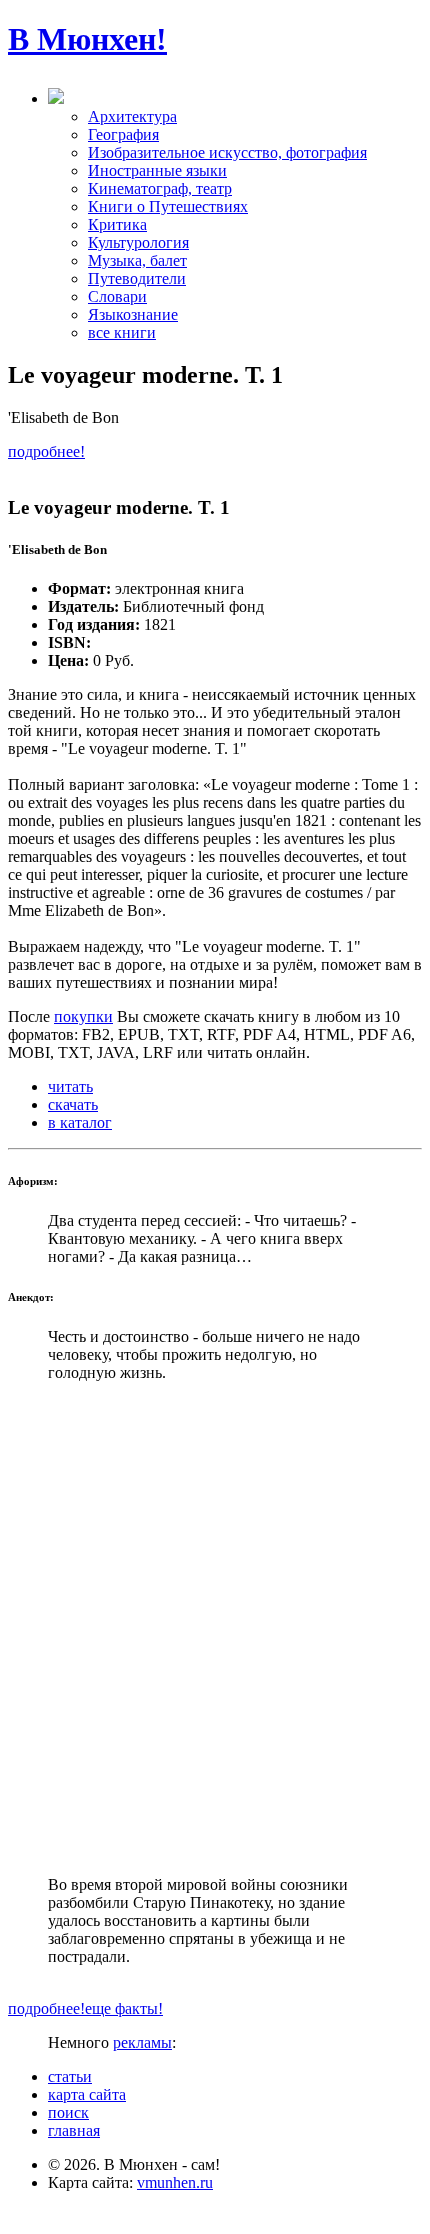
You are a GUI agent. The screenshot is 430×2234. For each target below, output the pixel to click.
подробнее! (46, 451)
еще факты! (124, 2008)
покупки (83, 1016)
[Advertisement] (215, 1629)
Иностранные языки (157, 170)
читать (70, 1086)
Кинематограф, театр (160, 188)
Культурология (138, 242)
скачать (73, 1104)
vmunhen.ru (175, 2182)
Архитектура (132, 116)
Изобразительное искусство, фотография (227, 152)
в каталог (80, 1122)
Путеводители (137, 278)
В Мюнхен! (87, 39)
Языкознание (133, 314)
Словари (117, 296)
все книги (122, 332)
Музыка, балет (137, 260)
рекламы (142, 2042)
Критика (117, 224)
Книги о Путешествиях (168, 206)
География (123, 134)
